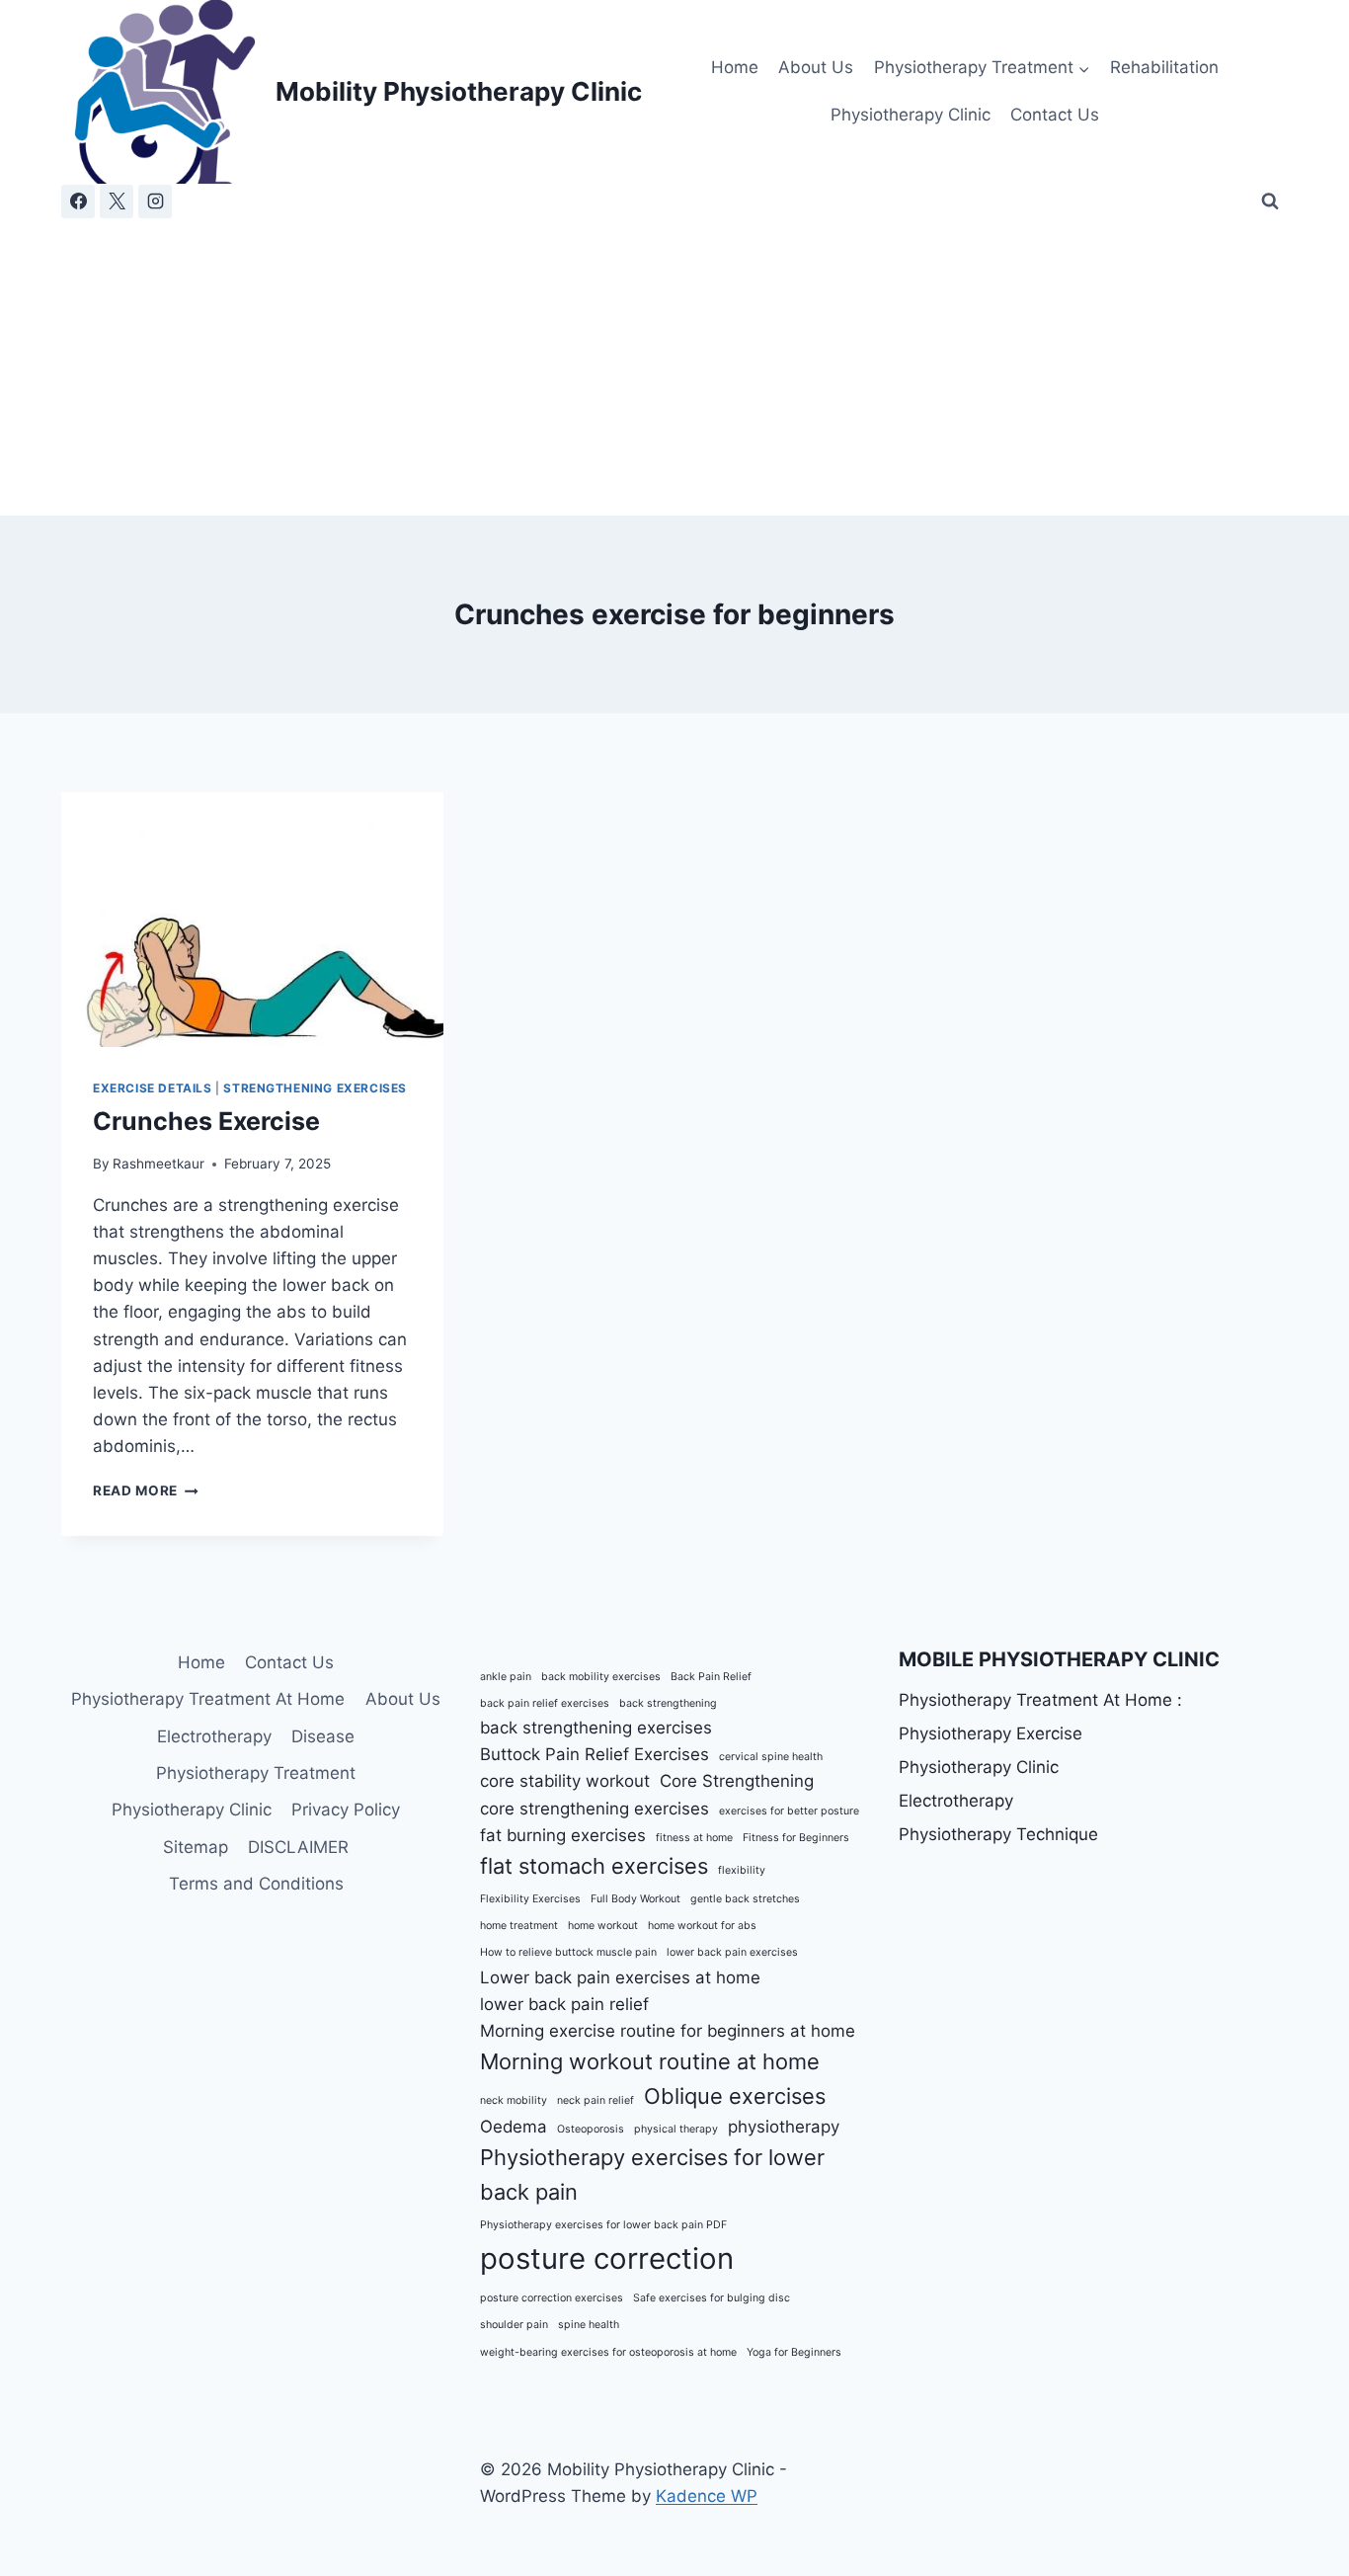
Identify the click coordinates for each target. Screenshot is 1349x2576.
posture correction (607, 2258)
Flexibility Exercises (530, 1899)
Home (735, 67)
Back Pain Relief (711, 1677)
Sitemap (196, 1847)
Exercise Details (153, 1088)
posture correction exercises (552, 2298)
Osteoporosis (591, 2129)
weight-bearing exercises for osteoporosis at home (608, 2352)
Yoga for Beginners (794, 2352)
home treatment (519, 1926)
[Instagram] (155, 201)
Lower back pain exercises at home (620, 1977)
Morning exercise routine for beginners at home (668, 2031)
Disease (323, 1736)
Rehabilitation (1164, 67)
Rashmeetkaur (159, 1164)
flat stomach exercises (594, 1866)
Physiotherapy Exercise (991, 1733)
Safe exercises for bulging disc (712, 2298)
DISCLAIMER (298, 1847)
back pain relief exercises (545, 1703)
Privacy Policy (346, 1810)
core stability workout (565, 1781)
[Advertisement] (674, 367)
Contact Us (1055, 115)
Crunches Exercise (206, 1121)
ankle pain (506, 1677)
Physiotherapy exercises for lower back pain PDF (603, 2225)
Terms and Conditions (256, 1884)
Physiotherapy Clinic (911, 115)
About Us (816, 67)
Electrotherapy (214, 1736)
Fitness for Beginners (796, 1838)
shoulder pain (514, 2325)
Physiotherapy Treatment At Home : (1040, 1700)
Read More (146, 1490)
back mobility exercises (601, 1677)
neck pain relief (595, 2100)
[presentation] (252, 920)
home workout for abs (702, 1926)
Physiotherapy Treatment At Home (208, 1699)
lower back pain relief (564, 2004)
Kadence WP (707, 2496)
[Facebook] (78, 201)
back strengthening (668, 1703)
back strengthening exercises (596, 1728)
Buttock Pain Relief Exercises (595, 1754)
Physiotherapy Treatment (256, 1773)
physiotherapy (784, 2127)
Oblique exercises (735, 2096)
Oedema (514, 2127)
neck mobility (514, 2100)
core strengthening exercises (595, 1809)
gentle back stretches (745, 1899)
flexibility (742, 1870)
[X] (117, 201)
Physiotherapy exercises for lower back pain (652, 2174)
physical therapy (676, 2129)
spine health (589, 2325)
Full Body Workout (635, 1899)
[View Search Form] (1270, 201)
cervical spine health (771, 1757)
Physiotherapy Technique (998, 1834)
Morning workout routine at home (650, 2061)
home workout (603, 1926)
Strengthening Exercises (315, 1088)
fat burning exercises (563, 1835)
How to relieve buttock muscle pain (568, 1952)
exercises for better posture (789, 1811)
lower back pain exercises (732, 1952)
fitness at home (694, 1838)
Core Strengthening (737, 1781)
